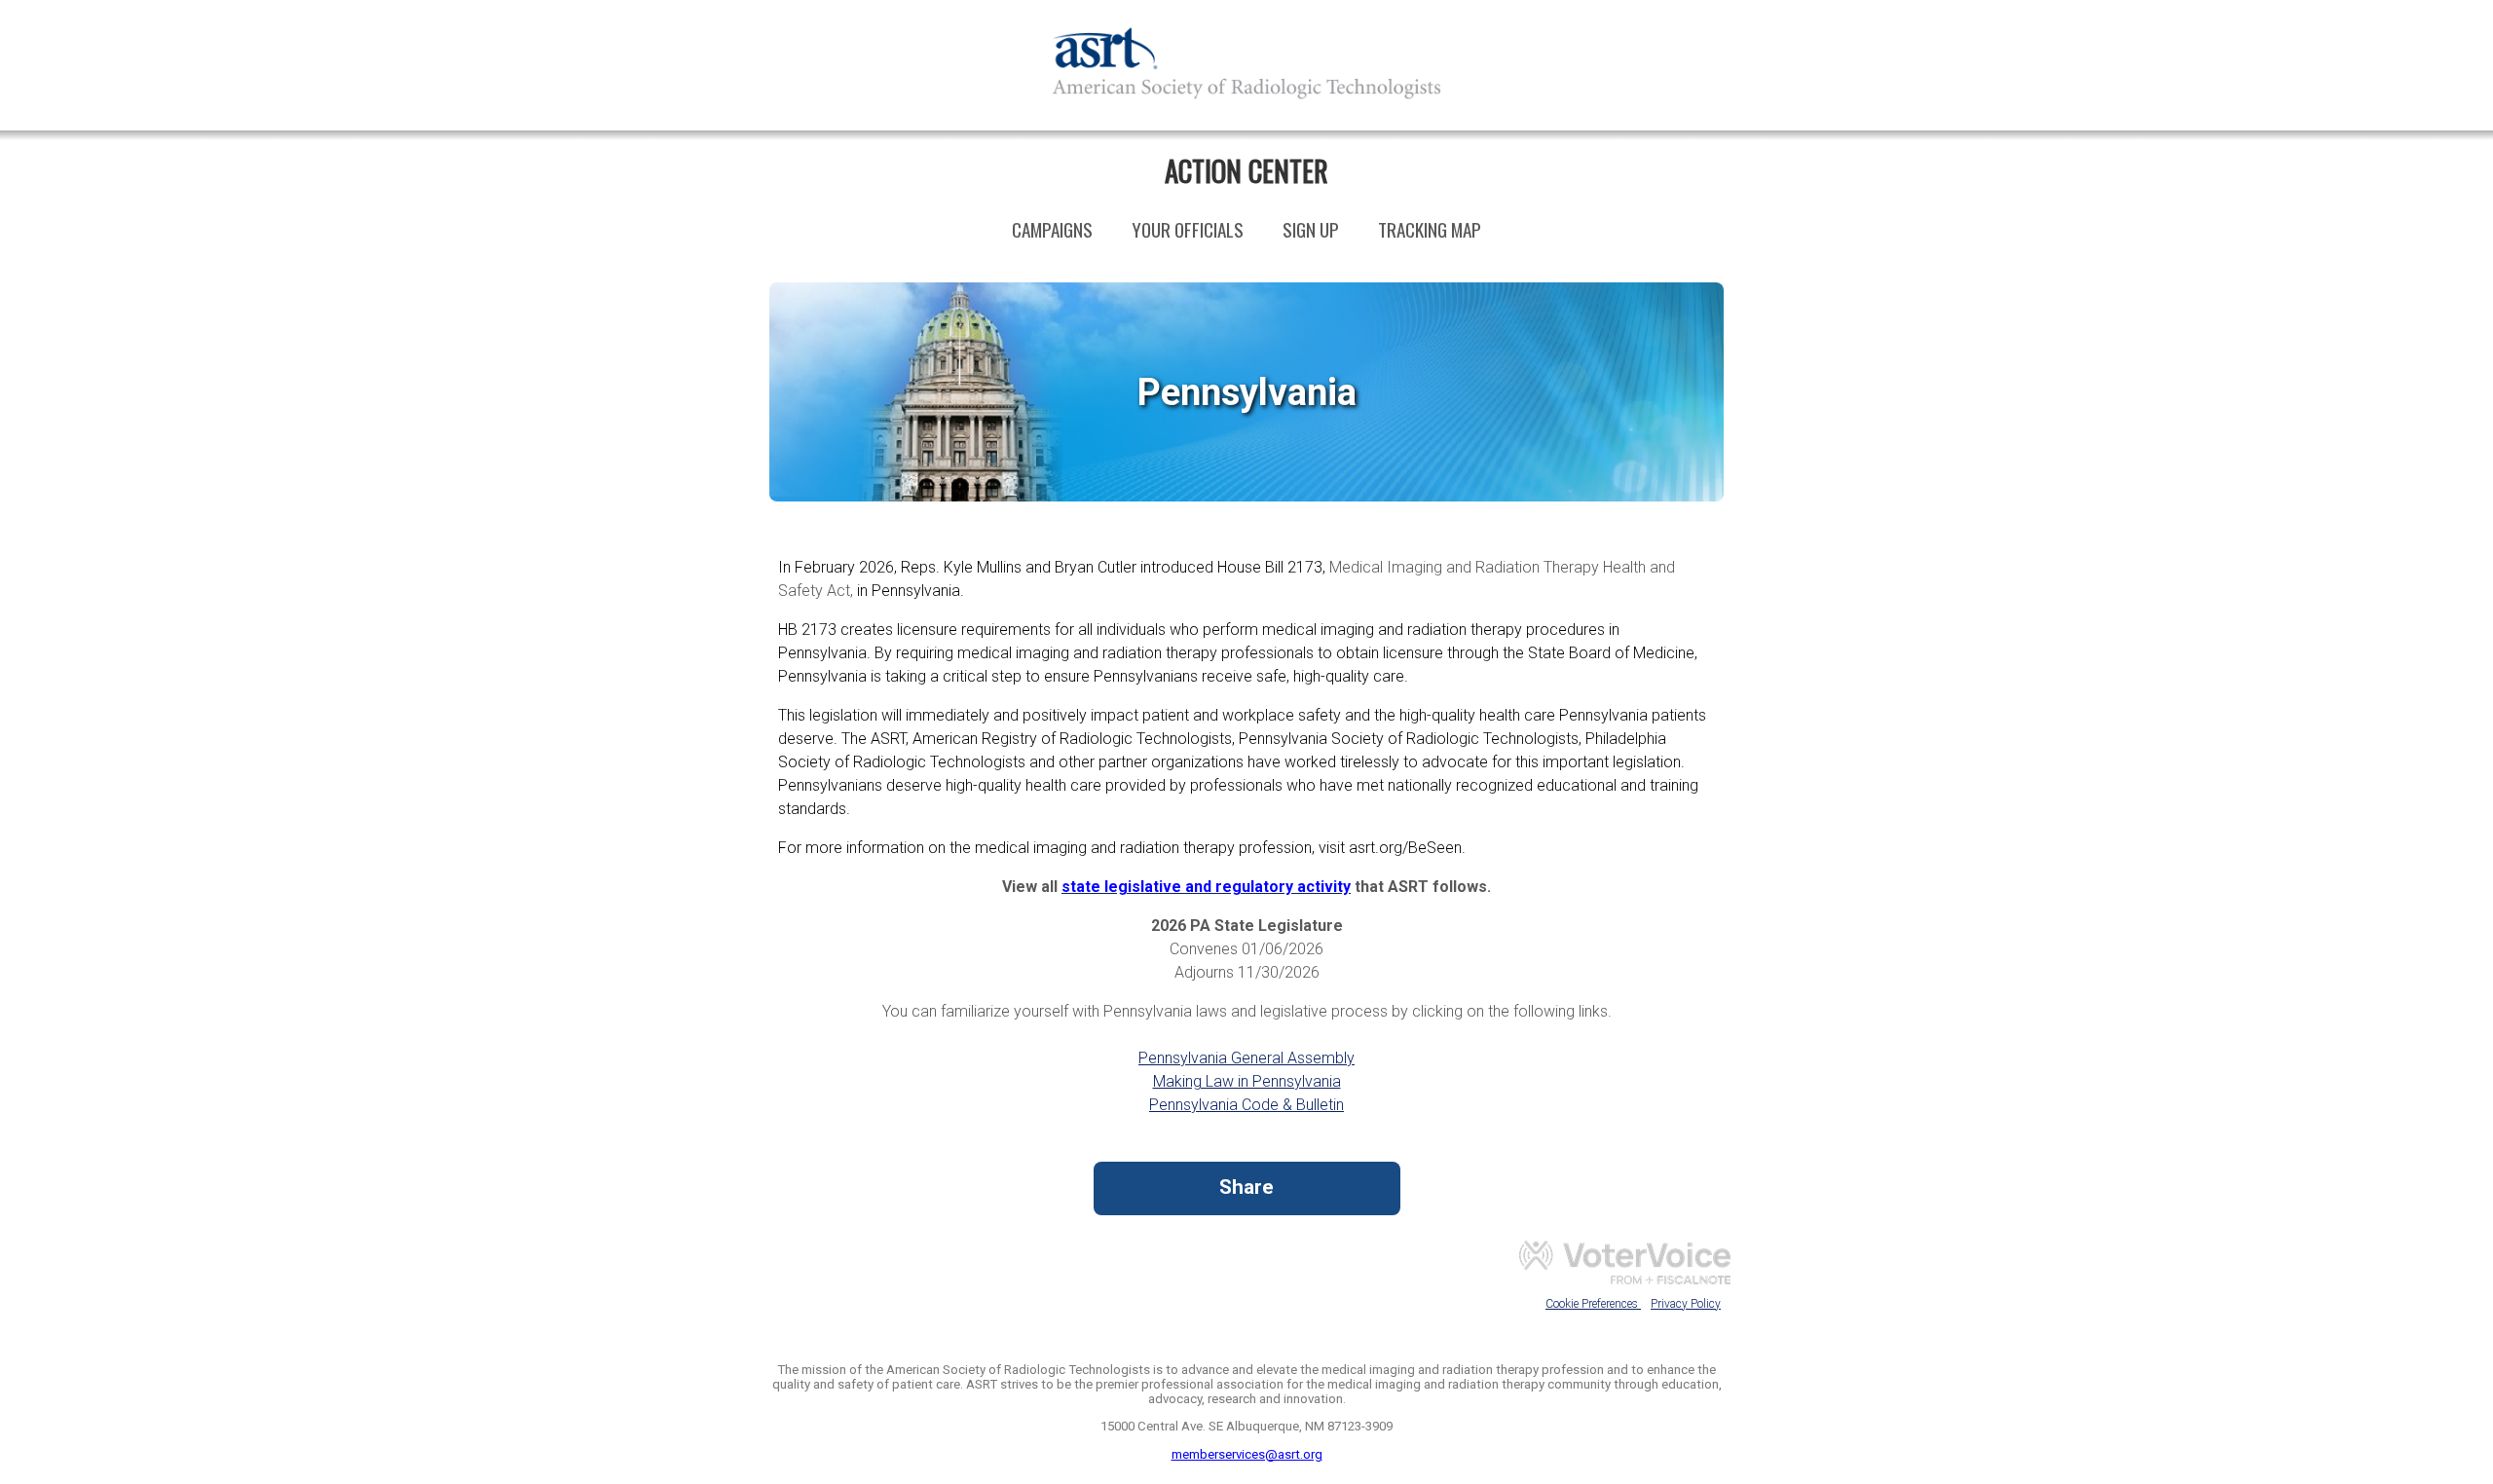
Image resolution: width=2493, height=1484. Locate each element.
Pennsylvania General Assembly (1246, 1058)
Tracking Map (1430, 229)
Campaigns (1052, 229)
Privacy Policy (1686, 1304)
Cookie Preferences (1593, 1304)
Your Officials (1188, 229)
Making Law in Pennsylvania (1247, 1081)
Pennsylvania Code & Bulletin (1246, 1105)
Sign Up (1311, 229)
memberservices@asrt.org (1247, 1454)
